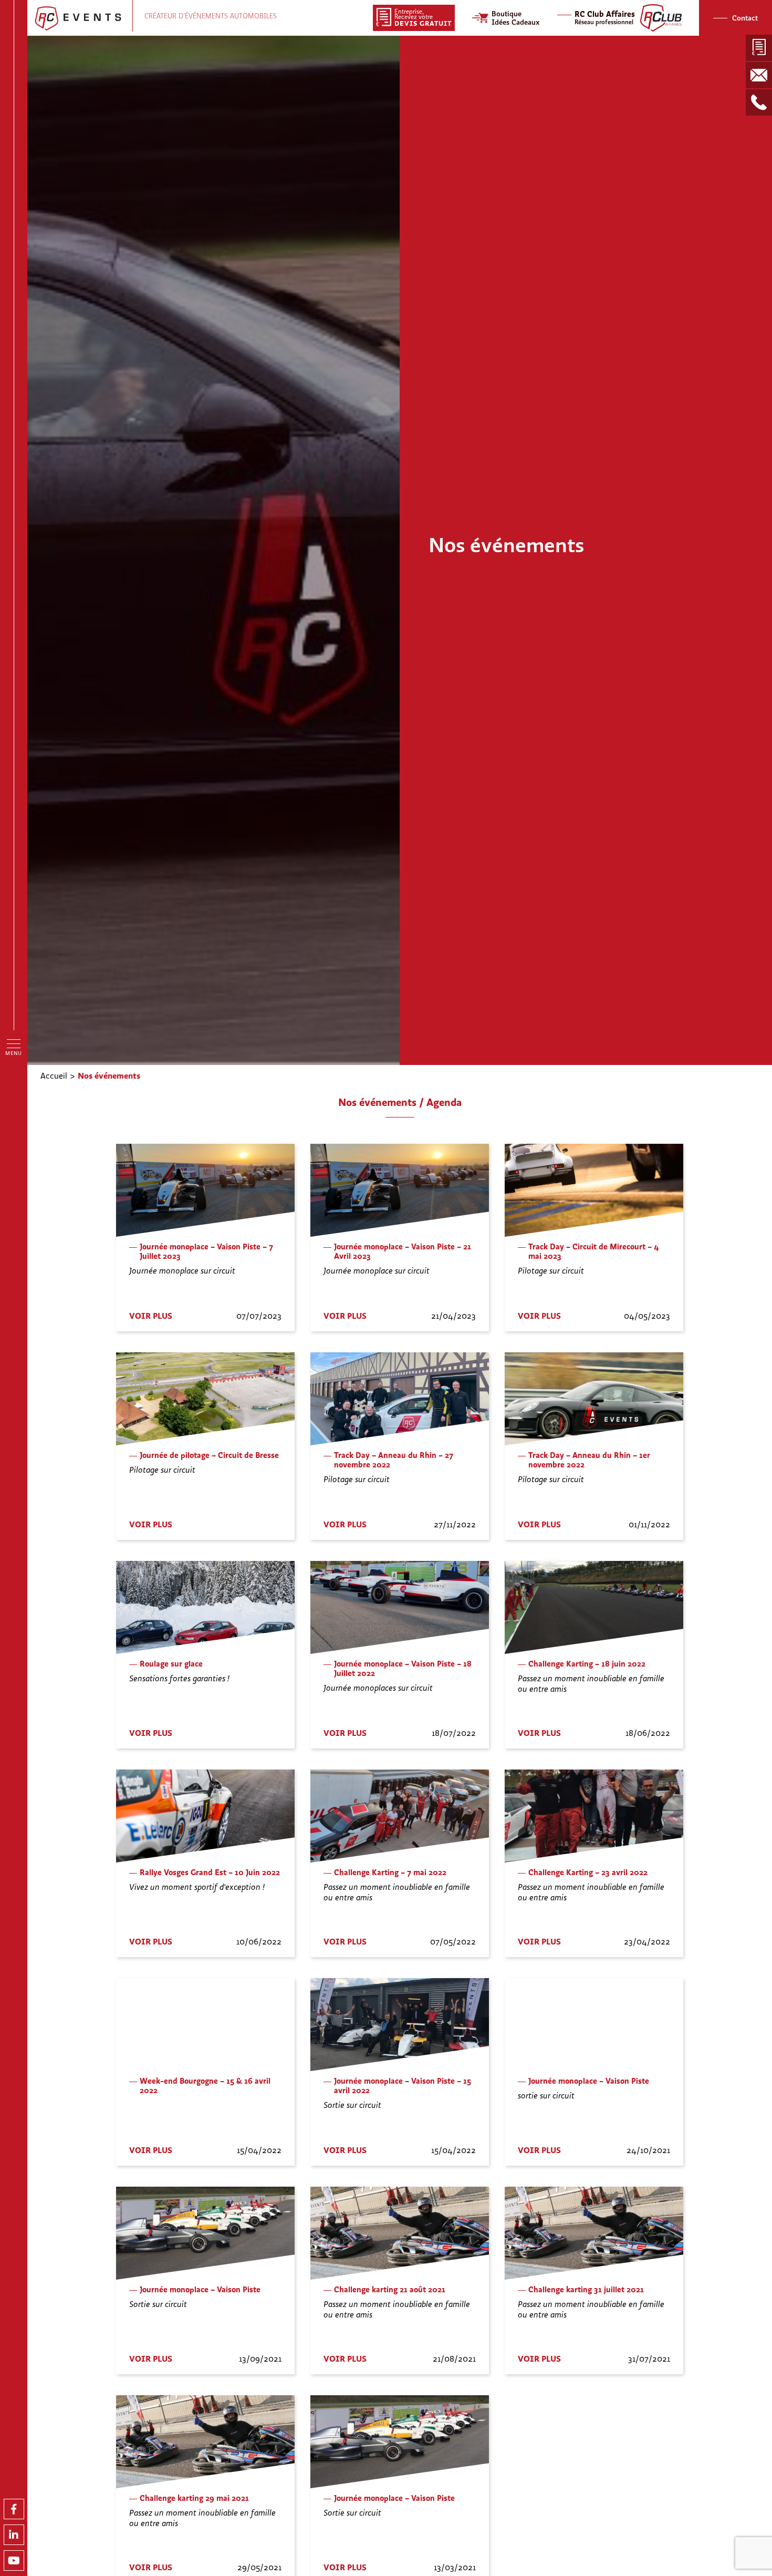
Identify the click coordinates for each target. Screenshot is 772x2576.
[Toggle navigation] (14, 1043)
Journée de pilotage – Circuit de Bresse (209, 1455)
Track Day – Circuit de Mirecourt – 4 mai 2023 (594, 1251)
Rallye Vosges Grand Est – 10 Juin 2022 (210, 1872)
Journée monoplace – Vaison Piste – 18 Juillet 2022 (403, 1669)
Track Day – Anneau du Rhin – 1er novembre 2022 (589, 1460)
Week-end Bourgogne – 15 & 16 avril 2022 (205, 2086)
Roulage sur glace (171, 1664)
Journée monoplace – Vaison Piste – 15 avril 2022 (403, 2086)
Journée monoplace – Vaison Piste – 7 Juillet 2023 (206, 1251)
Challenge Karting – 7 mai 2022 (390, 1872)
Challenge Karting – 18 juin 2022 (587, 1664)
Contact (745, 18)
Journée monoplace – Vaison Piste (589, 2081)
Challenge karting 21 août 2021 (390, 2290)
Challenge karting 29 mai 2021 (194, 2498)
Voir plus (151, 1316)
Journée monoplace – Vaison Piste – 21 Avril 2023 (403, 1251)
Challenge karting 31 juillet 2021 (586, 2290)
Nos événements (109, 1075)
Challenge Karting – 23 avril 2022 (588, 1872)
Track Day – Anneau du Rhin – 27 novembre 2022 (394, 1460)
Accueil (54, 1075)
